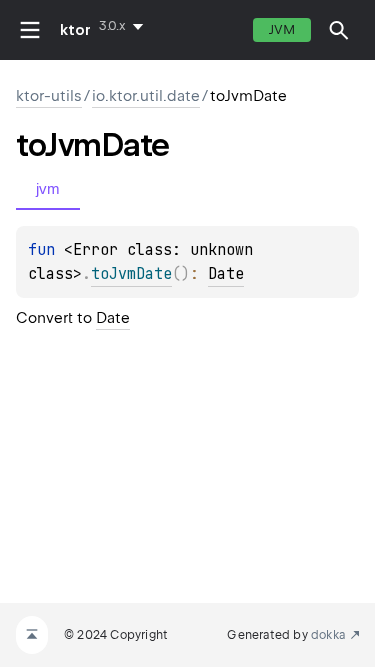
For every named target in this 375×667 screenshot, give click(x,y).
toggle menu (30, 30)
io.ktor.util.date (146, 96)
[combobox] (125, 26)
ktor (75, 30)
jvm (282, 29)
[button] (339, 30)
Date (226, 274)
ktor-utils (49, 96)
